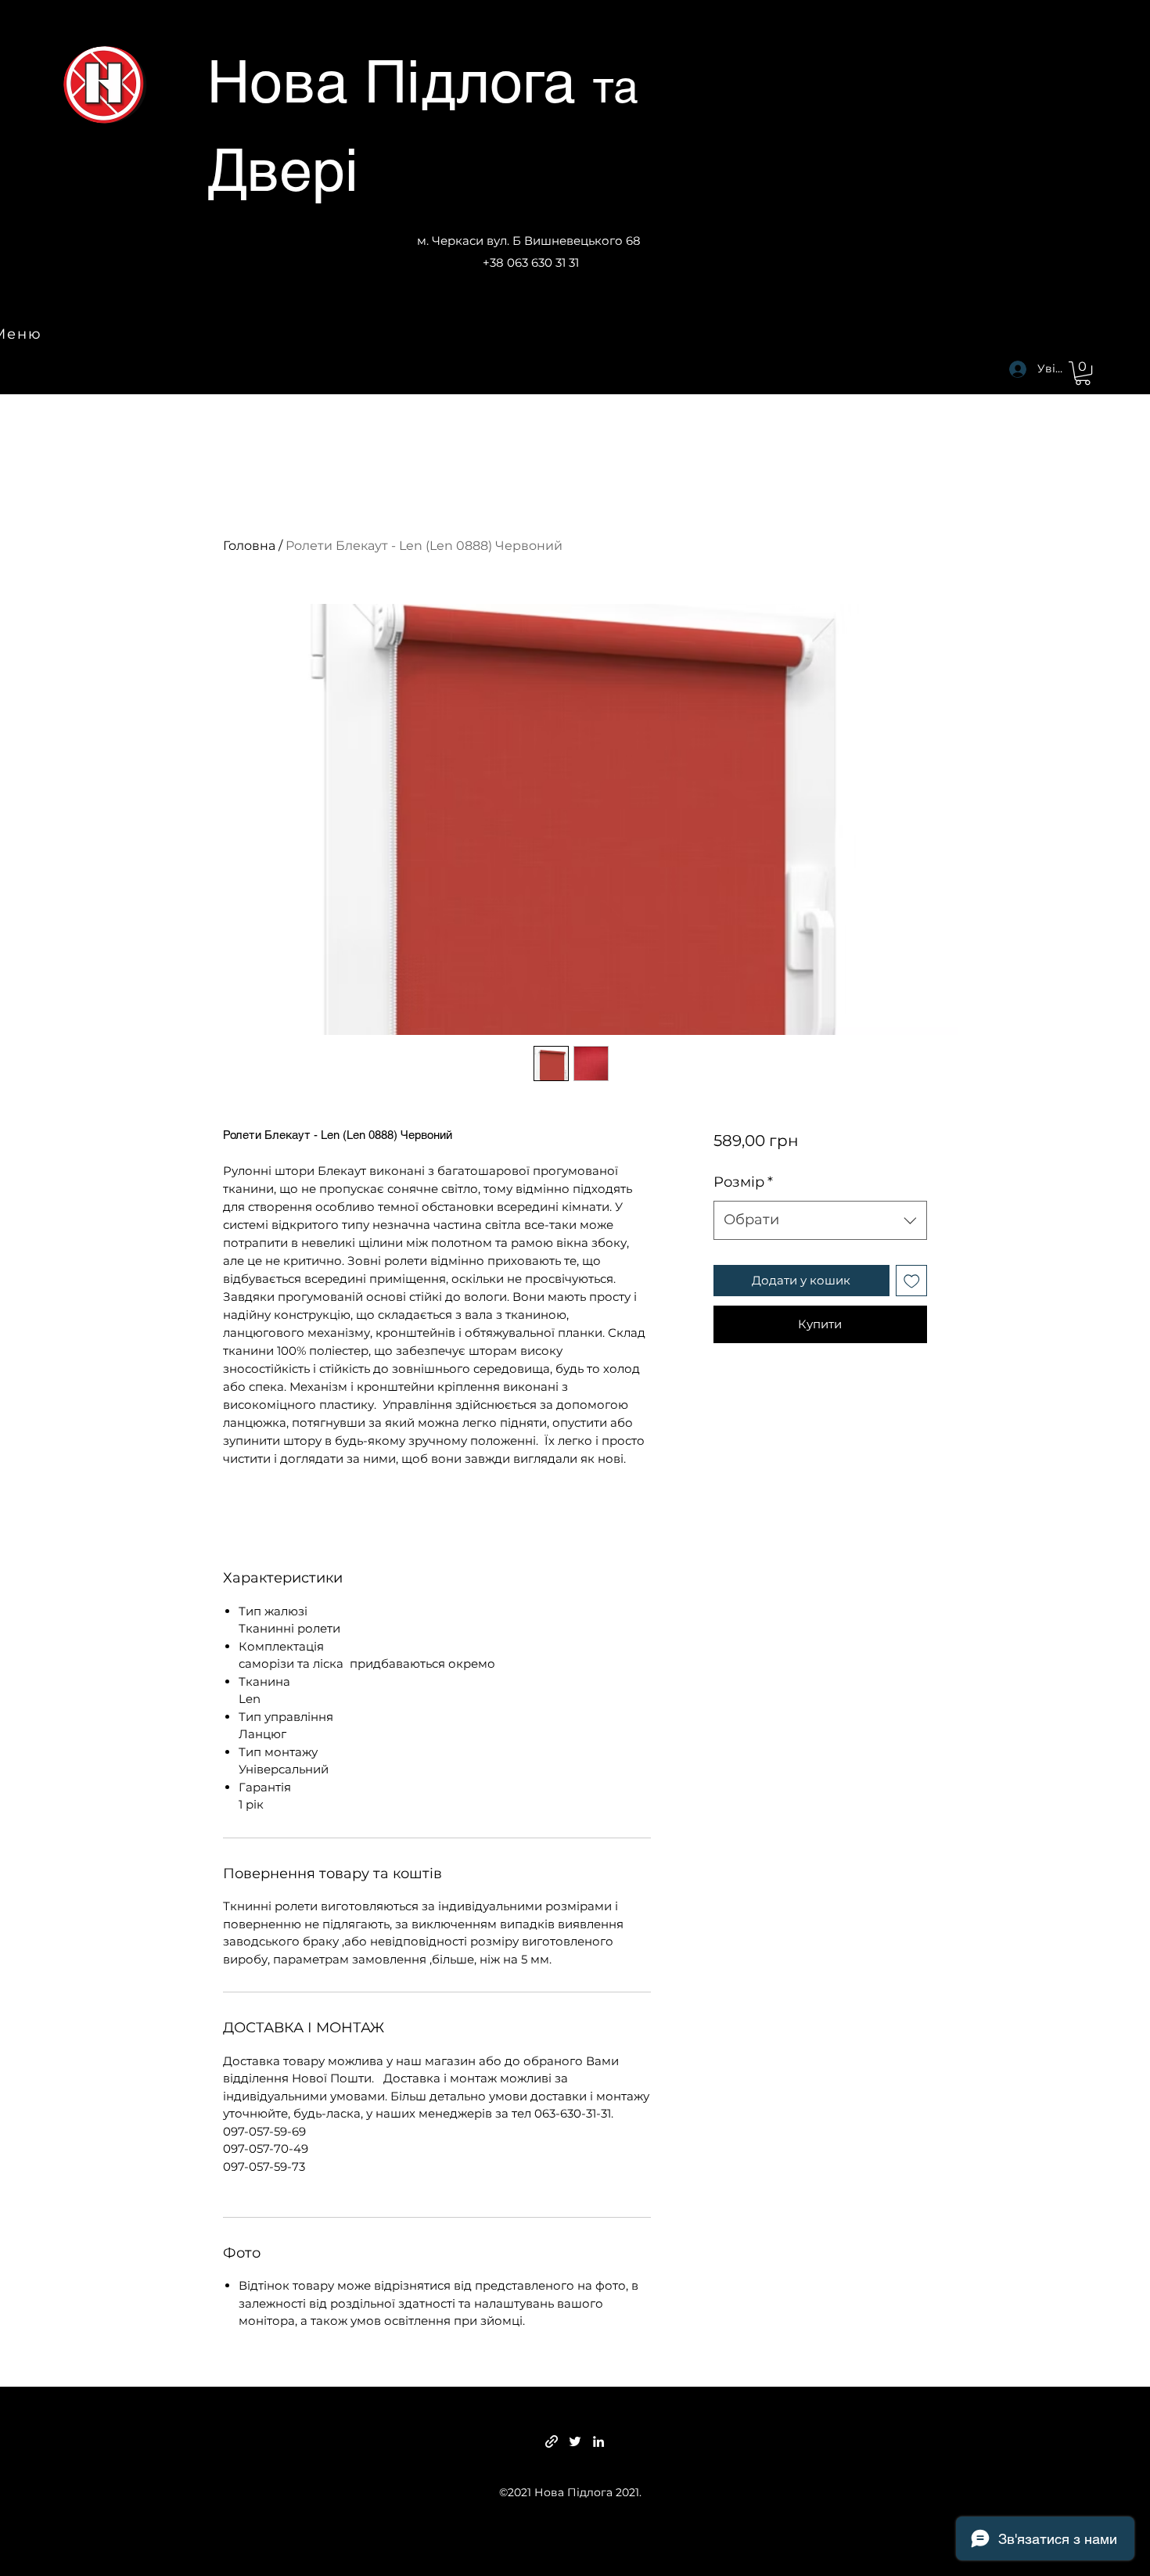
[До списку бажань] (912, 1281)
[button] (1083, 373)
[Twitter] (575, 2441)
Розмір (743, 1182)
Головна (249, 546)
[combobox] (820, 1220)
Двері (283, 170)
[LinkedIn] (598, 2441)
